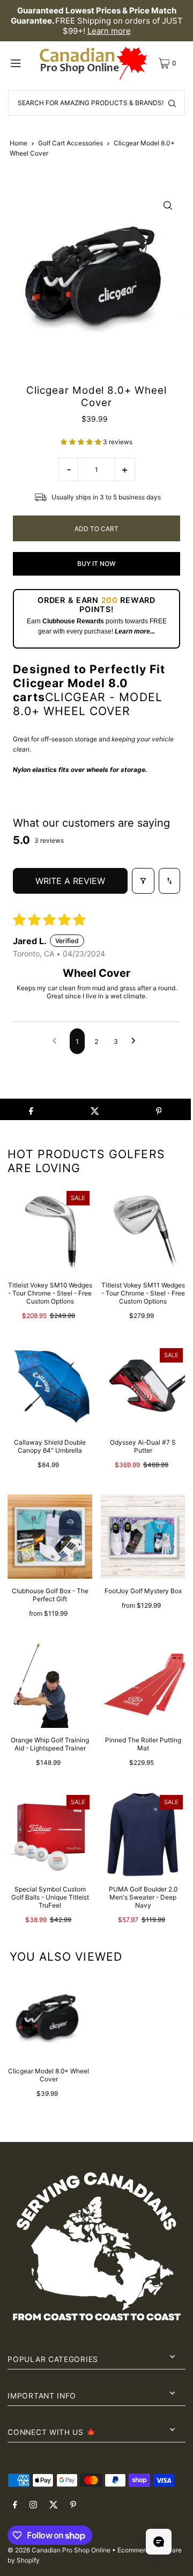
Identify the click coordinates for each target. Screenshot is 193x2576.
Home (18, 143)
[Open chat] (159, 2542)
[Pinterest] (73, 2505)
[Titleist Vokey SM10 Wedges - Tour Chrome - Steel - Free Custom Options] (50, 1231)
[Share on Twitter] (95, 1109)
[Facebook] (15, 2505)
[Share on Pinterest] (159, 1109)
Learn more (109, 31)
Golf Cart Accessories (70, 143)
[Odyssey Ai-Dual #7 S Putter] (143, 1388)
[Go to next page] (136, 1041)
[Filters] (143, 881)
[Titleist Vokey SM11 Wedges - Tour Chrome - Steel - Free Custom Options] (143, 1231)
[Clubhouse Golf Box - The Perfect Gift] (50, 1537)
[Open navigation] (22, 63)
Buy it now (96, 564)
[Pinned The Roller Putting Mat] (143, 1686)
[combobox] (96, 103)
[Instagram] (33, 2505)
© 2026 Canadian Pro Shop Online (59, 2550)
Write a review (70, 881)
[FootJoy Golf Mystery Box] (143, 1537)
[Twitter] (54, 2505)
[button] (82, 442)
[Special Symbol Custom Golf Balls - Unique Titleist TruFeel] (50, 1835)
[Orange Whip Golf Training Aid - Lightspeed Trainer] (50, 1686)
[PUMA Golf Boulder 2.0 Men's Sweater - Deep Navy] (143, 1835)
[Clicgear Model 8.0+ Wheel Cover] (49, 2018)
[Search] (172, 103)
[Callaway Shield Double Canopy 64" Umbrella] (50, 1388)
